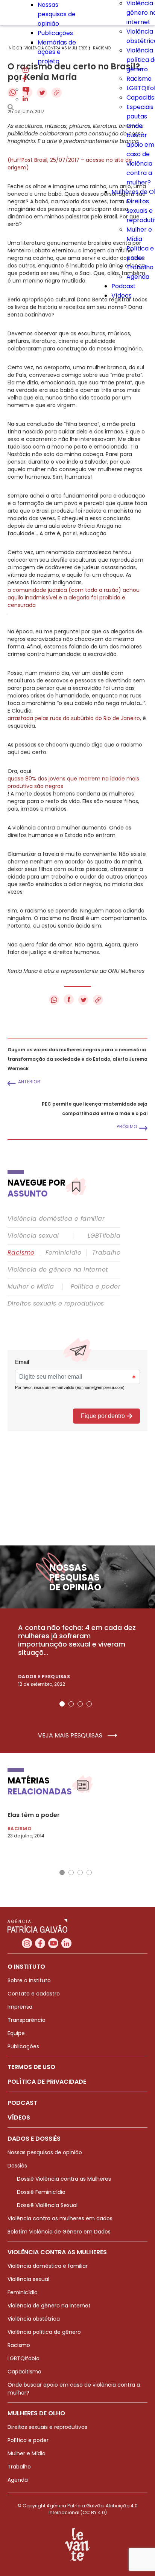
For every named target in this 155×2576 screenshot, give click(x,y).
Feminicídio (63, 1253)
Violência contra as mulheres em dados (60, 2218)
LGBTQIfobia (24, 2358)
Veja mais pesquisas (71, 1736)
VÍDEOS (19, 2117)
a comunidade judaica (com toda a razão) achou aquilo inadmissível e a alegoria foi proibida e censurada (74, 598)
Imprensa (20, 2007)
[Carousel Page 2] (71, 1704)
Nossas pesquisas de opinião (57, 14)
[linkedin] (25, 99)
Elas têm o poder (34, 1815)
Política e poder (96, 1287)
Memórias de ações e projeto (57, 52)
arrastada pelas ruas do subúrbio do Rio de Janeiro (74, 718)
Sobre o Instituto (29, 1980)
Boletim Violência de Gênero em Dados (59, 2232)
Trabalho (140, 267)
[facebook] (24, 80)
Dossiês (17, 2166)
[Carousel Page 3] (80, 1704)
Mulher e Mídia (31, 1287)
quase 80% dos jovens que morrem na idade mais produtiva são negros (73, 782)
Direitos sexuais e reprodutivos (56, 1304)
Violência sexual (33, 1236)
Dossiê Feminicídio (41, 2192)
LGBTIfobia (104, 1236)
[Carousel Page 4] (89, 1704)
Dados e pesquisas (44, 1677)
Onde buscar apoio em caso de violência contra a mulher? (140, 154)
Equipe (16, 2033)
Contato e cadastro (34, 1994)
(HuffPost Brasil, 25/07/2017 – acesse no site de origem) (70, 164)
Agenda (138, 277)
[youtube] (26, 90)
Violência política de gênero (44, 2332)
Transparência (27, 2020)
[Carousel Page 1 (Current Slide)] (62, 1704)
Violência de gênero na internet (58, 1270)
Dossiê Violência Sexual (47, 2205)
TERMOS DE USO (31, 2067)
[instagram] (26, 71)
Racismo (139, 79)
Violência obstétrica (34, 2319)
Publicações (55, 33)
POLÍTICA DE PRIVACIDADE (47, 2082)
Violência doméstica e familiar (56, 1219)
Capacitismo (24, 2372)
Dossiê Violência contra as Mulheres (64, 2179)
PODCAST (22, 2103)
